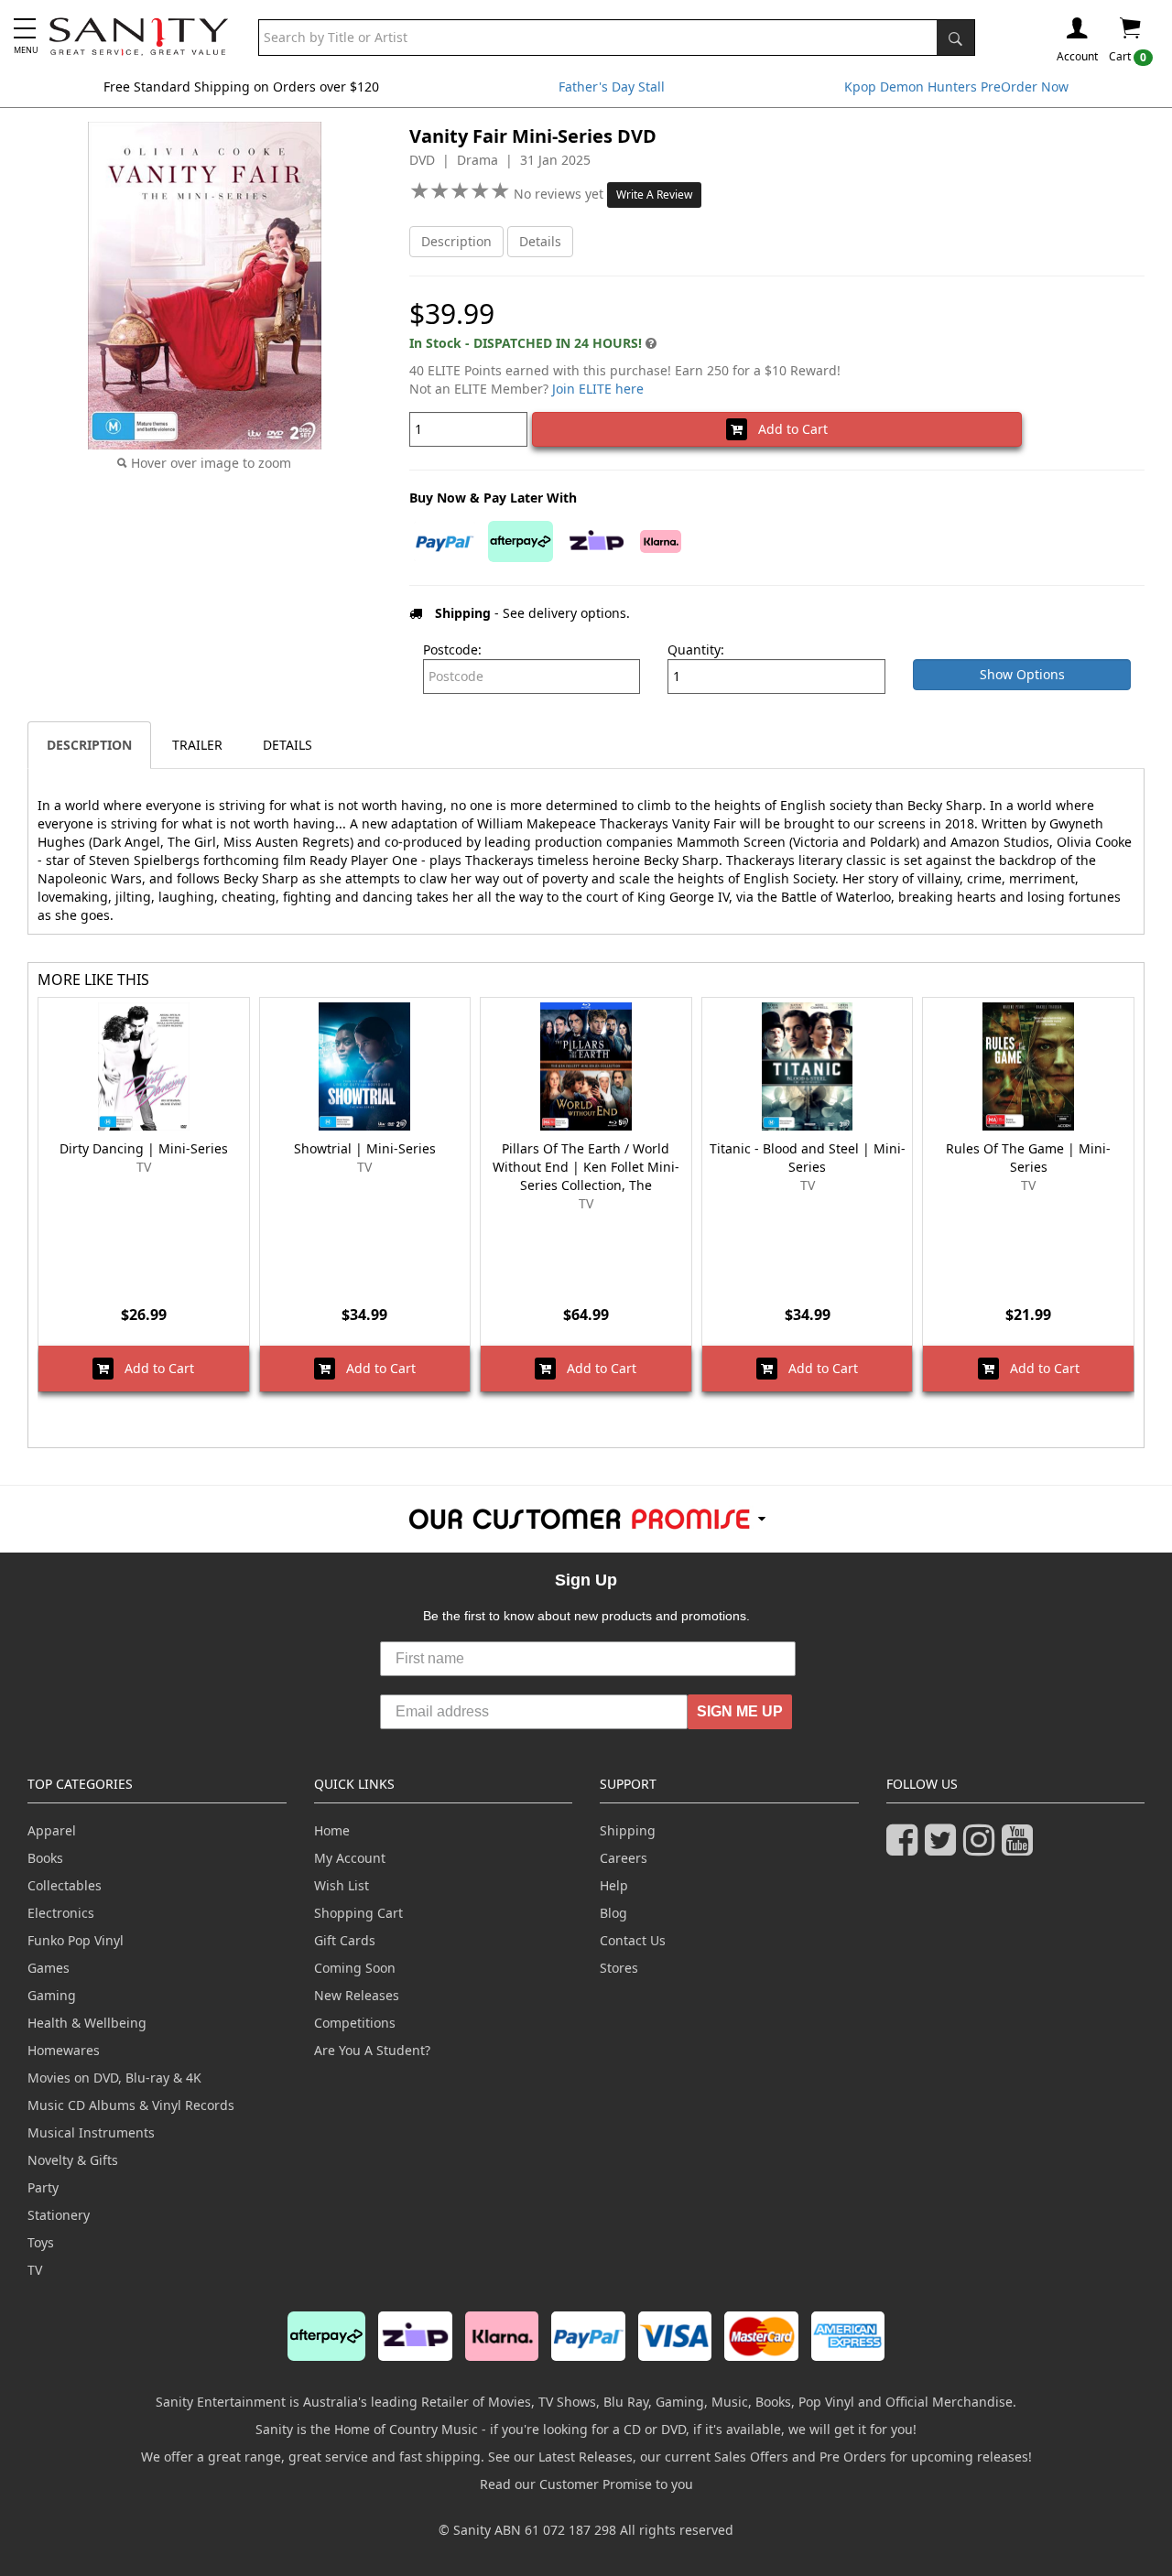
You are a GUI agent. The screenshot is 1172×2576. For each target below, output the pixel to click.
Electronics (61, 1913)
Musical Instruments (91, 2132)
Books (45, 1858)
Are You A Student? (372, 2050)
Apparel (52, 1830)
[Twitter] (944, 1848)
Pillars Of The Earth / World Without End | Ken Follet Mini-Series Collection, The (586, 1167)
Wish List (342, 1885)
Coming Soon (355, 1968)
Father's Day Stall (612, 87)
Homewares (64, 2050)
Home (332, 1830)
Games (49, 1968)
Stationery (59, 2215)
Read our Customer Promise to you (586, 2484)
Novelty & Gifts (73, 2160)
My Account (350, 1858)
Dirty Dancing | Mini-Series (144, 1148)
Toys (41, 2242)
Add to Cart (787, 429)
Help (614, 1885)
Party (43, 2187)
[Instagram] (982, 1848)
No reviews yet (560, 194)
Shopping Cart (358, 1913)
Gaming (52, 1995)
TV (35, 2270)
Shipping (628, 1830)
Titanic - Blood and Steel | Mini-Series (808, 1158)
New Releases (357, 1995)
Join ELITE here (598, 389)
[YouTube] (1021, 1848)
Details (540, 241)
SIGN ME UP (740, 1711)
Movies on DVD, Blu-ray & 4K (114, 2078)
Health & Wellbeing (87, 2023)
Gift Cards (345, 1940)
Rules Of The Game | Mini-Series (1028, 1158)
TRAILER (197, 745)
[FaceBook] (906, 1848)
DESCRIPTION (89, 745)
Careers (624, 1858)
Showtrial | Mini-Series (365, 1148)
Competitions (355, 2023)
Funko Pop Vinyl (76, 1940)
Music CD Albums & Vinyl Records (131, 2105)
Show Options (1022, 674)
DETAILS (288, 745)
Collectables (65, 1885)
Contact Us (633, 1940)
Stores (619, 1968)
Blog (613, 1913)
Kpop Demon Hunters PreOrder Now (956, 87)
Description (456, 241)
